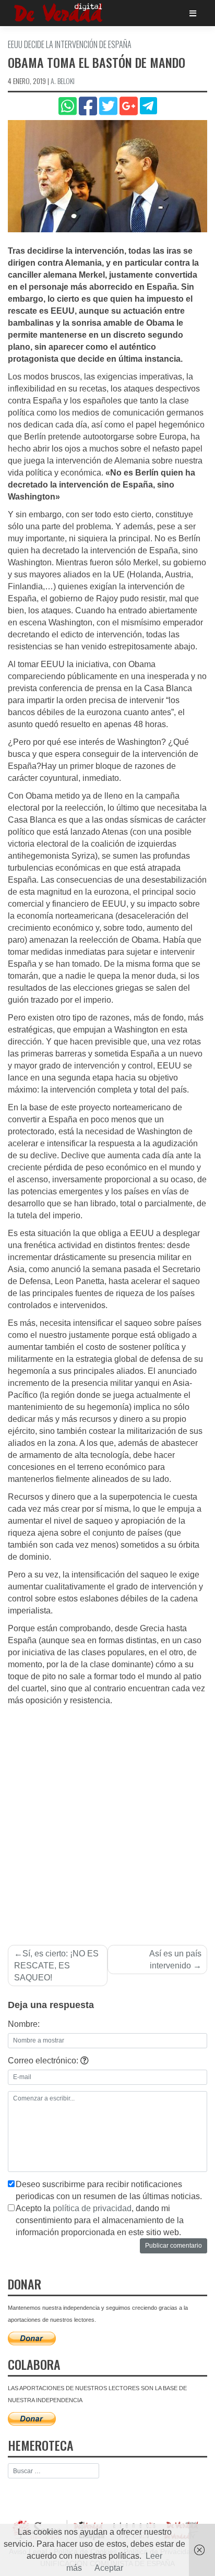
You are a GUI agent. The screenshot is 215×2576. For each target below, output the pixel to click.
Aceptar (109, 2568)
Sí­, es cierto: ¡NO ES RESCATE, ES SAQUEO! (56, 1966)
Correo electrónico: (44, 2061)
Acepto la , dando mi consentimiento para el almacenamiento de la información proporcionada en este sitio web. (100, 2220)
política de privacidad (92, 2208)
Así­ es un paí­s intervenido (175, 1960)
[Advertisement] (107, 1820)
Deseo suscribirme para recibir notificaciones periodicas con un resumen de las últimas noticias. (109, 2190)
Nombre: (24, 2024)
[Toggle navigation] (193, 13)
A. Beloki (63, 81)
